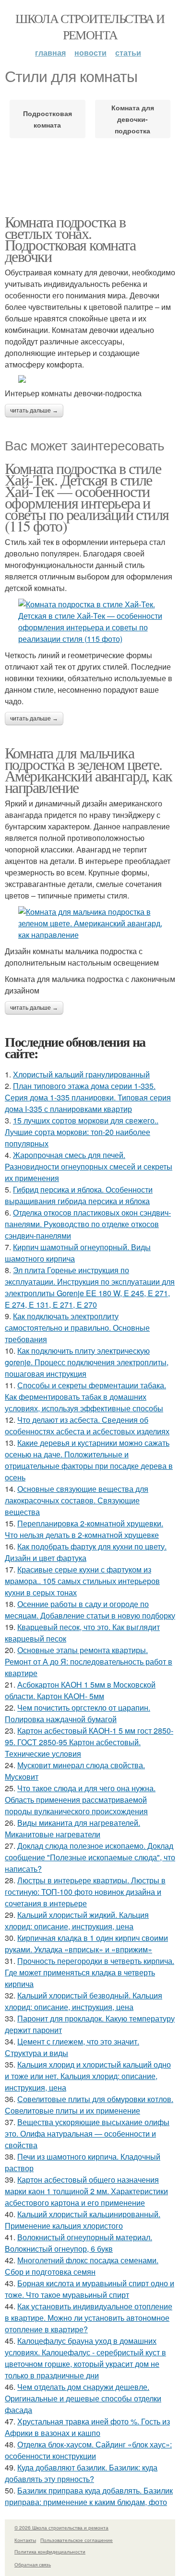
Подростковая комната (48, 119)
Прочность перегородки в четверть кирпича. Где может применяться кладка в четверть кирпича (90, 1972)
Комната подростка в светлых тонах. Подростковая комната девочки (70, 239)
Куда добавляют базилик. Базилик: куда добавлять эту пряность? (81, 2473)
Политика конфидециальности (50, 2552)
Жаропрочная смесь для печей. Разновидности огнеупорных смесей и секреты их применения (89, 1166)
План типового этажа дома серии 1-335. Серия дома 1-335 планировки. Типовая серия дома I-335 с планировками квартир (88, 1097)
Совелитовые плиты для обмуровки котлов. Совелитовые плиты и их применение (89, 2105)
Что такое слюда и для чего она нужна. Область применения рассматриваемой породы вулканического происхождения (80, 1800)
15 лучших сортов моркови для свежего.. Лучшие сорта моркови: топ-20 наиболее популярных (82, 1132)
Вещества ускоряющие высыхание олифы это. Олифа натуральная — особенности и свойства (87, 2133)
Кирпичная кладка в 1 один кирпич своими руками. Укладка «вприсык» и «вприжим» (86, 1944)
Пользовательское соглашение (77, 2540)
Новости (90, 53)
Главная (50, 53)
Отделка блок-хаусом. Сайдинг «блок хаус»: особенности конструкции (88, 2450)
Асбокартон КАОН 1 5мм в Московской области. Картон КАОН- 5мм (80, 1690)
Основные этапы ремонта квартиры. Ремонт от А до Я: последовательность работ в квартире (89, 1661)
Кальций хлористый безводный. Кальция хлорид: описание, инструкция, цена (84, 2001)
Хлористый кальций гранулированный (81, 1074)
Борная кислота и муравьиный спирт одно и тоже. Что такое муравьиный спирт (90, 2289)
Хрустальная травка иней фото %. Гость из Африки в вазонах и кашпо (87, 2427)
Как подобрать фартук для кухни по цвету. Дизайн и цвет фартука (86, 1552)
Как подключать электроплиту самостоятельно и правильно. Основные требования (77, 1328)
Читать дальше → (34, 411)
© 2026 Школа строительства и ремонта (61, 2528)
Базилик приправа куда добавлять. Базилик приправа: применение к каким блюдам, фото (89, 2496)
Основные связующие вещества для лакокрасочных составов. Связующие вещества (77, 1500)
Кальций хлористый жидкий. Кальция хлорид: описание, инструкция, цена (77, 1920)
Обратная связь (33, 2564)
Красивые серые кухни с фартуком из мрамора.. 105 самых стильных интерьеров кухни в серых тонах (82, 1581)
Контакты (25, 2540)
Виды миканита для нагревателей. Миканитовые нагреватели (72, 1828)
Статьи (128, 53)
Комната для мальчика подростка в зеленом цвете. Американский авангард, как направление (88, 770)
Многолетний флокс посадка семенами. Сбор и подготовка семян (82, 2266)
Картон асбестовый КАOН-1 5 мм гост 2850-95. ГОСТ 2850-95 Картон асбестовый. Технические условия (89, 1742)
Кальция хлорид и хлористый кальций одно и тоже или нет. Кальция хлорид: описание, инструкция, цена (88, 2076)
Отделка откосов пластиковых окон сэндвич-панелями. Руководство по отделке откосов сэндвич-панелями (88, 1224)
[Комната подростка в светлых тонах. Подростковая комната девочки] (90, 379)
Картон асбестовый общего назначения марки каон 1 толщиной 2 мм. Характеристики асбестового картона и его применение (86, 2191)
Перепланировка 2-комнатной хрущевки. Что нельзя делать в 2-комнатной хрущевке (84, 1529)
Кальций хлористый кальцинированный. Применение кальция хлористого (83, 2220)
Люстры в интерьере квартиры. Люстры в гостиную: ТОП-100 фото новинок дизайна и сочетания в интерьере (85, 1892)
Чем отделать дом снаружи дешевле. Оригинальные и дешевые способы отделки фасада (83, 2398)
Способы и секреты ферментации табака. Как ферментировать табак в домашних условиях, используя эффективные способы (85, 1397)
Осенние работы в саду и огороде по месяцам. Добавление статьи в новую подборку (90, 1610)
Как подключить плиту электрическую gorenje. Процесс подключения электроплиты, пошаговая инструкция (87, 1362)
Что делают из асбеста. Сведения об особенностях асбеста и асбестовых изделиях (87, 1425)
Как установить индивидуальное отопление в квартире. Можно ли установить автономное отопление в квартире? (89, 2318)
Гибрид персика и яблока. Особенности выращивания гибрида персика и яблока (79, 1195)
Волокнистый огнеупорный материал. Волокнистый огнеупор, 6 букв (78, 2243)
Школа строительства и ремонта (90, 26)
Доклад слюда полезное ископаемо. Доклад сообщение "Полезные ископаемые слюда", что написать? (90, 1857)
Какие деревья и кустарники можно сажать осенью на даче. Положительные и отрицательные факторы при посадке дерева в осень (89, 1460)
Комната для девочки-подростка (133, 119)
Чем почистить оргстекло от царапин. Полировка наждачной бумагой (78, 1713)
